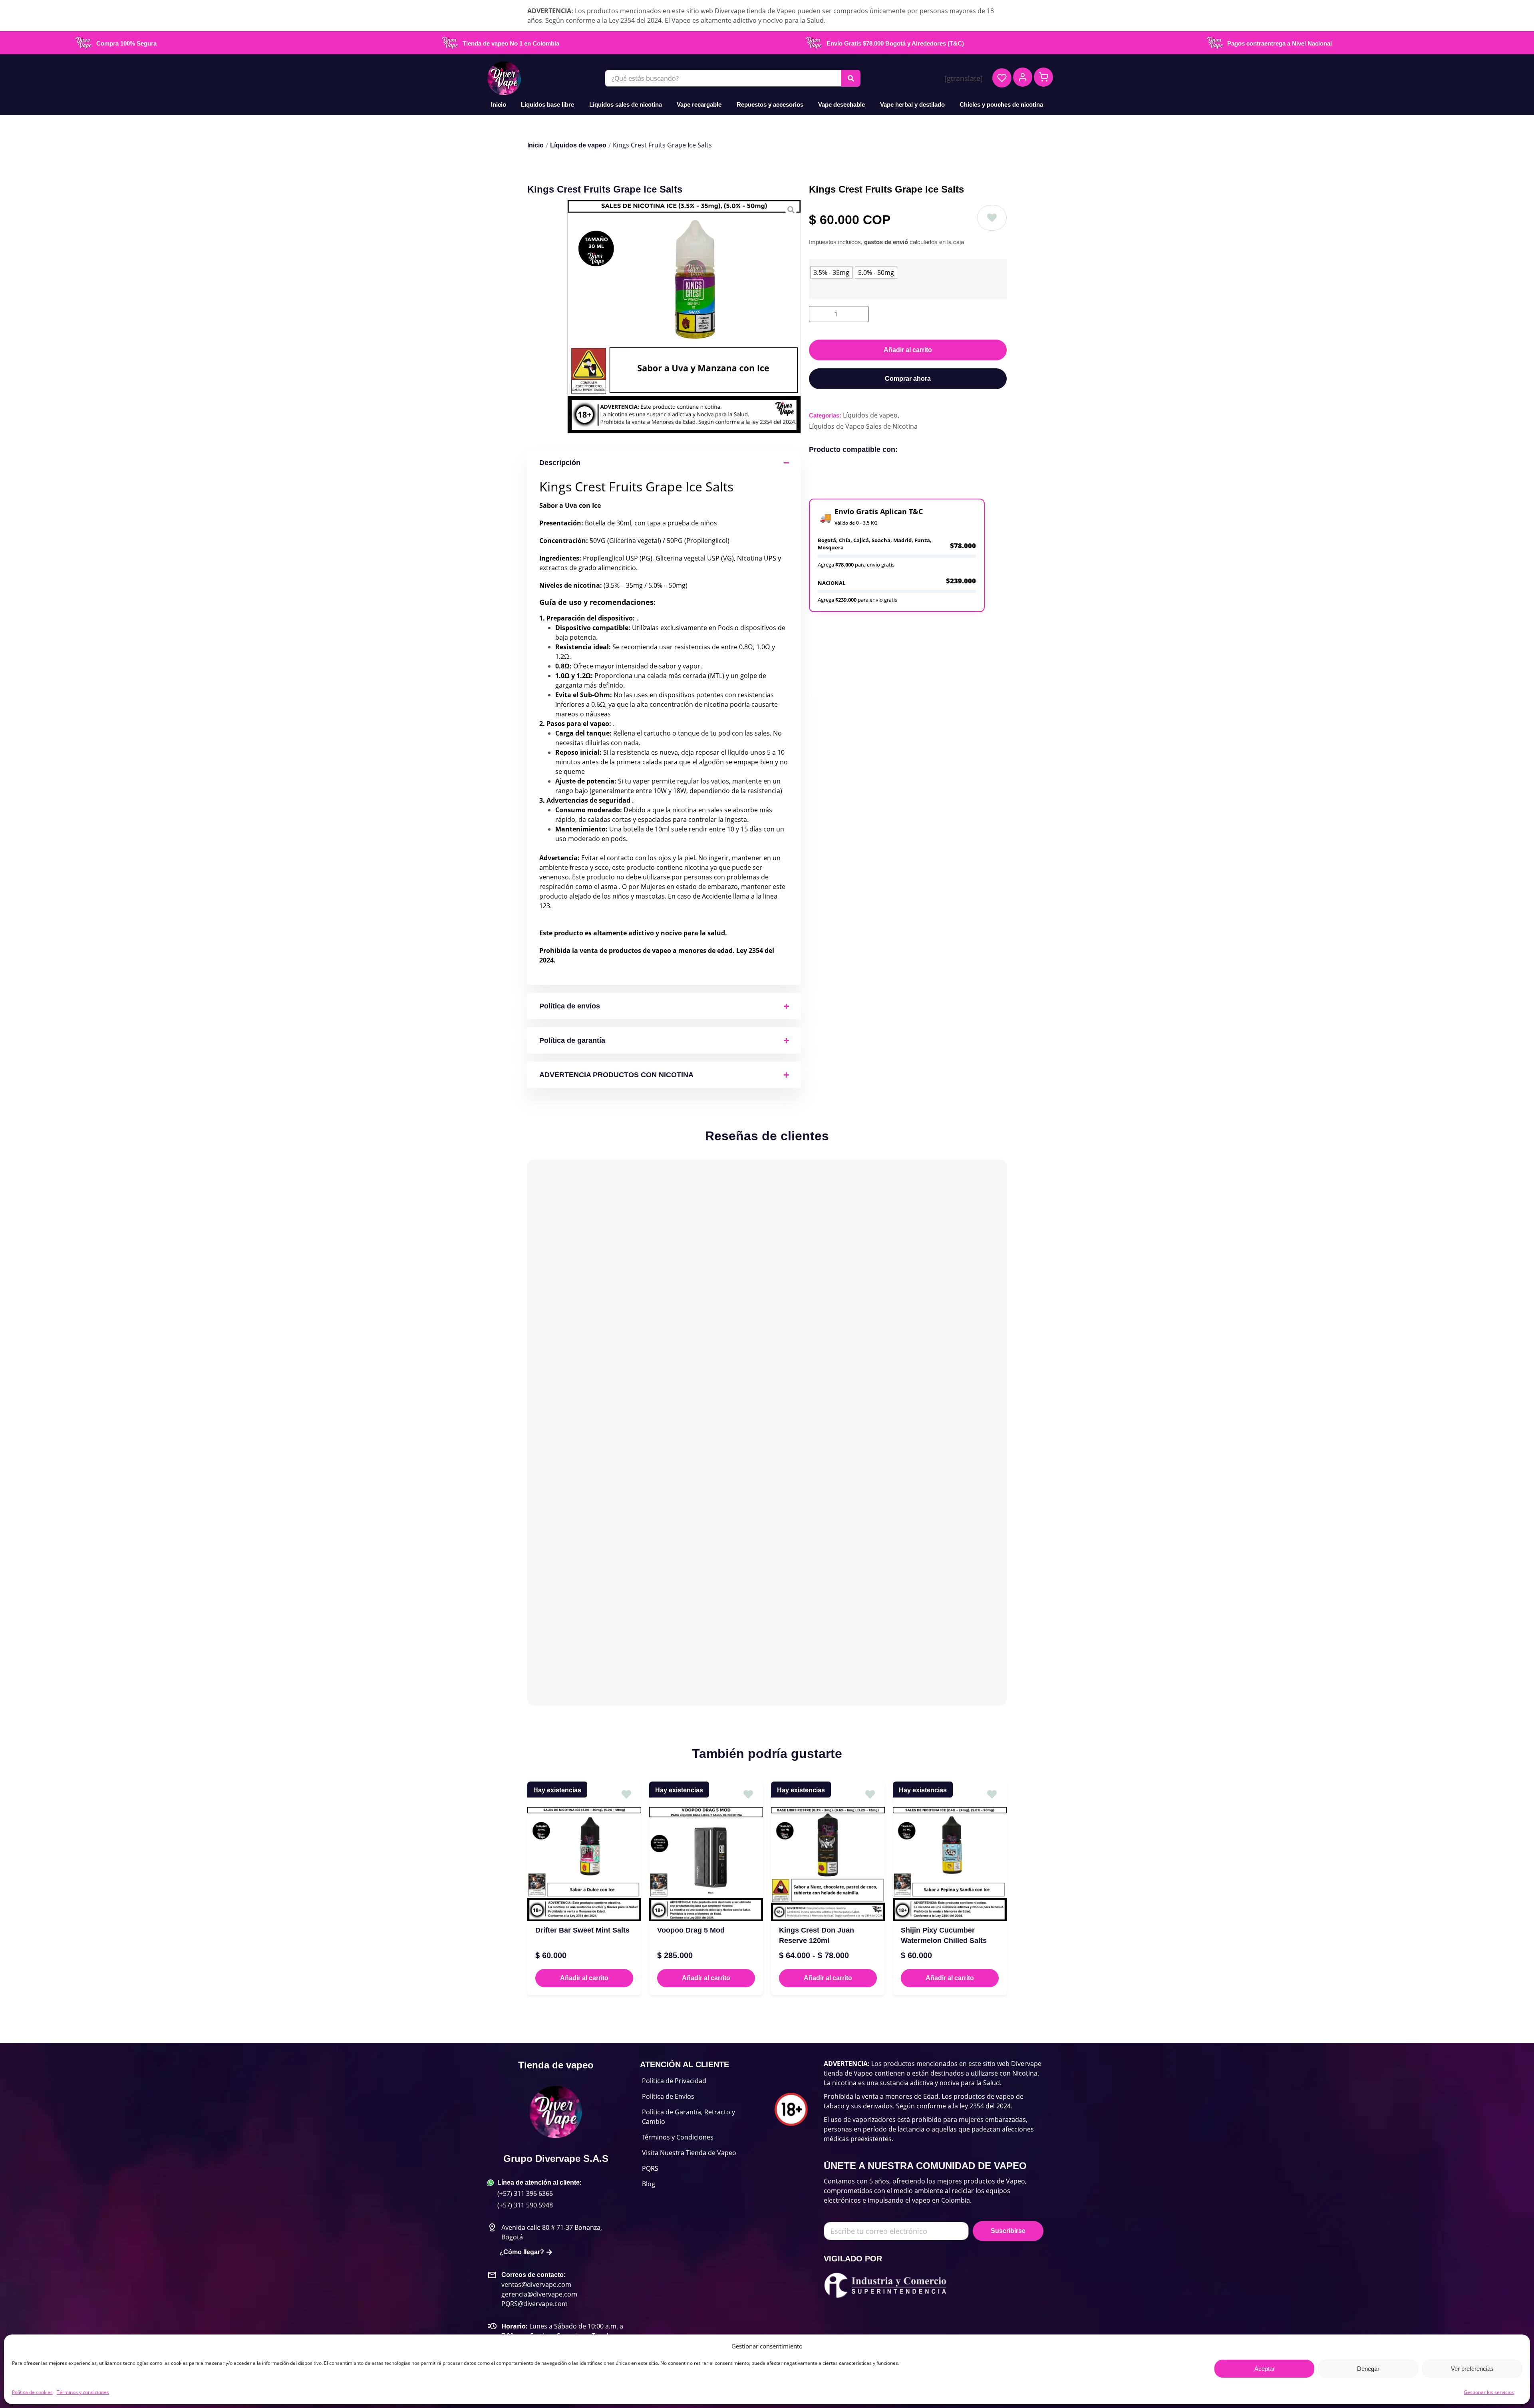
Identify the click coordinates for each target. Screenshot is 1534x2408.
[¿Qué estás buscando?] (723, 78)
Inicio (499, 104)
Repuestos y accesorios (770, 104)
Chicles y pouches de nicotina (1001, 104)
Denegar (1368, 2369)
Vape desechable (842, 104)
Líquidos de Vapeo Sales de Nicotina (863, 426)
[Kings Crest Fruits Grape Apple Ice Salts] (684, 317)
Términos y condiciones (83, 2392)
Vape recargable (699, 104)
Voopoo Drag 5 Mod (691, 1930)
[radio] (831, 272)
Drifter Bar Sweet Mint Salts (582, 1930)
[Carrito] (1043, 77)
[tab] (876, 626)
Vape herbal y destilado (912, 104)
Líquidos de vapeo (578, 145)
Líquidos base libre (547, 104)
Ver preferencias (1472, 2369)
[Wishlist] (1002, 78)
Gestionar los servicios (1489, 2392)
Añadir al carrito (908, 350)
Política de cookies (32, 2392)
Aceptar (1265, 2369)
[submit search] (851, 78)
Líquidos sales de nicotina (626, 104)
